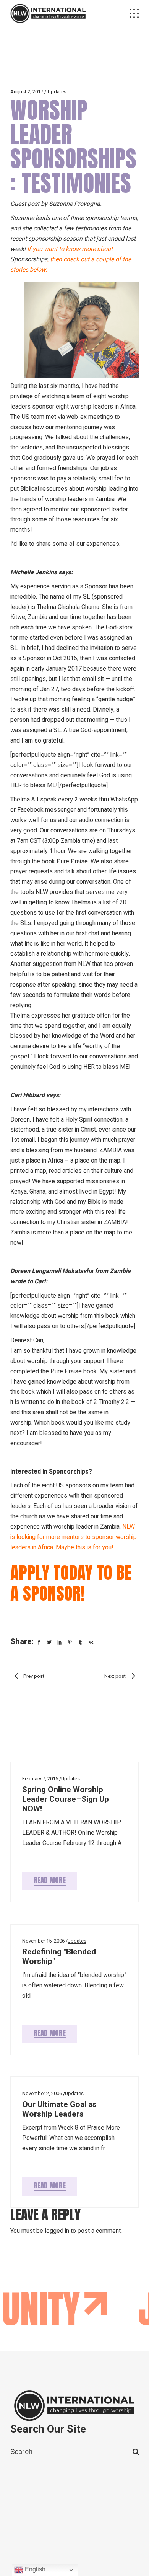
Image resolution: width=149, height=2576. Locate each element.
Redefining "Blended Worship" (59, 1957)
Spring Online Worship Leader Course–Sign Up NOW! (66, 1799)
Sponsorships (29, 259)
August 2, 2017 (27, 92)
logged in (57, 2231)
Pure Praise (72, 861)
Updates (57, 92)
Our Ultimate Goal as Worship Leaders (59, 2109)
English (34, 2569)
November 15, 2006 (43, 1941)
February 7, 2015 (40, 1779)
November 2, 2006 (42, 2093)
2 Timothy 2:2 (111, 1402)
